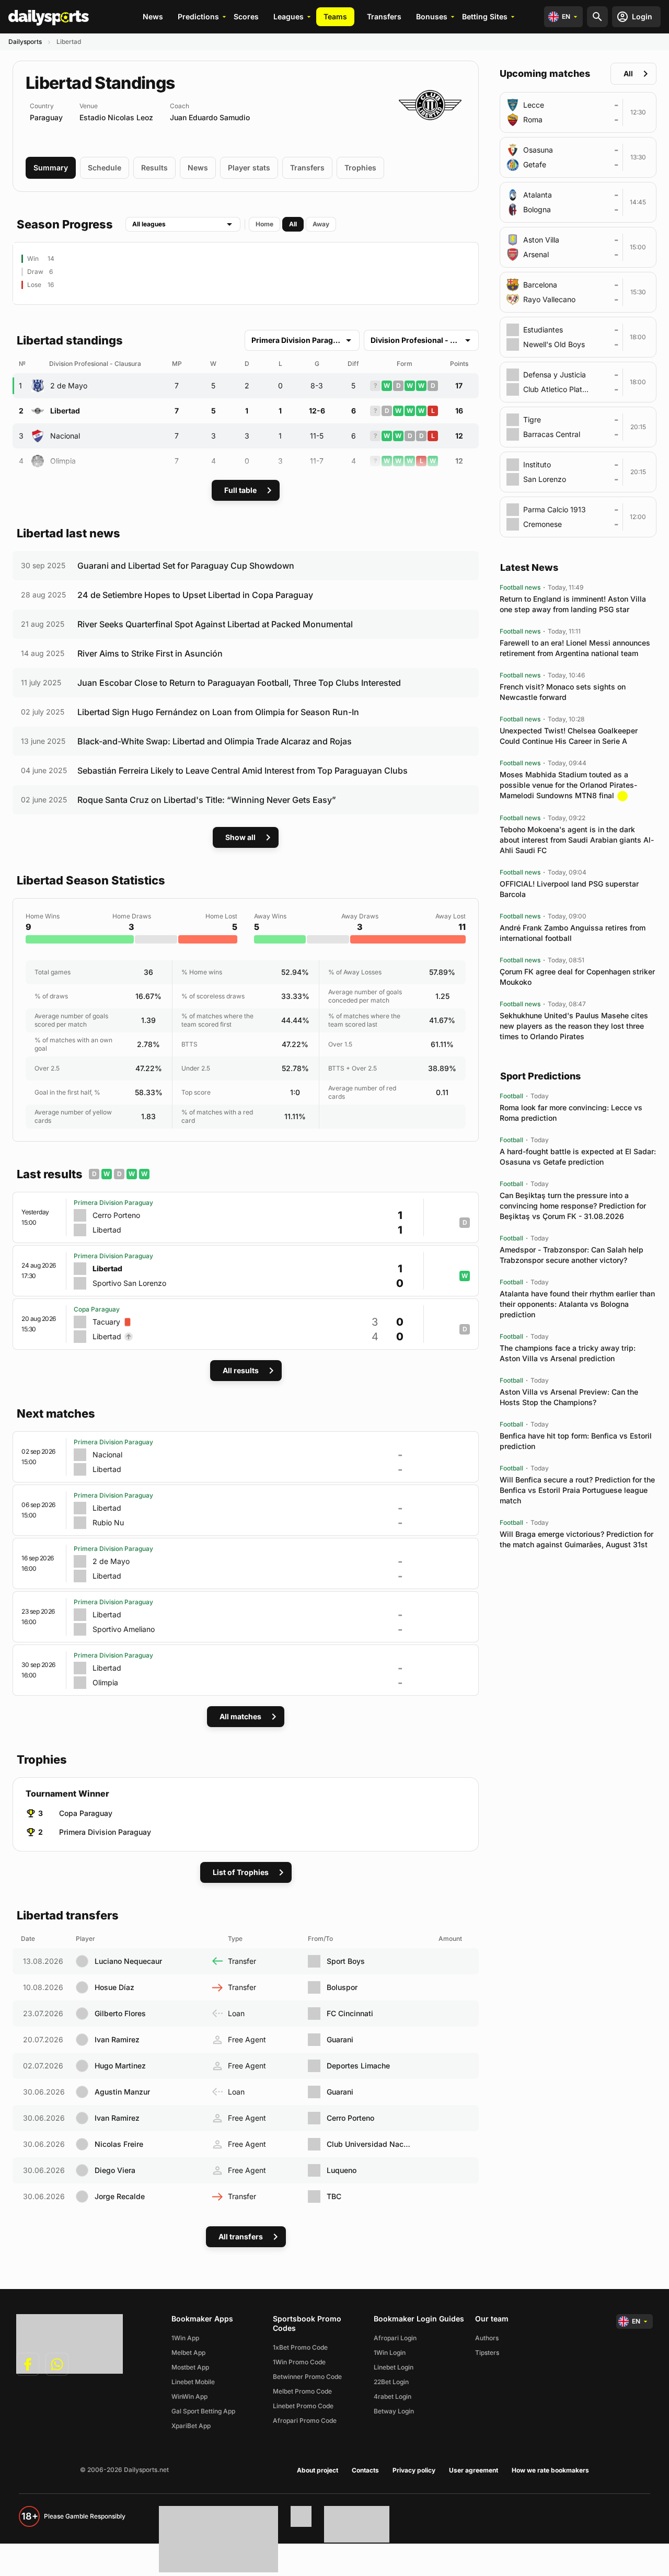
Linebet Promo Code (303, 2406)
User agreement (474, 2470)
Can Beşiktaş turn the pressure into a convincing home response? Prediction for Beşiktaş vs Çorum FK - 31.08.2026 (573, 1206)
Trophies (360, 168)
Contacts (365, 2470)
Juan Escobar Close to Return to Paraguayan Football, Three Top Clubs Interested (239, 683)
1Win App (185, 2338)
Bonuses (432, 16)
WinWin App (189, 2396)
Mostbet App (190, 2367)
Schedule (105, 168)
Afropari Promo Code (305, 2420)
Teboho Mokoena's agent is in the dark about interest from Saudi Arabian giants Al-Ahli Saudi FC (577, 840)
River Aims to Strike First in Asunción (150, 653)
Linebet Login (394, 2367)
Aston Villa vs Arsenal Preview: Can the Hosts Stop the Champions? (569, 1397)
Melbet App (188, 2353)
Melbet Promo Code (302, 2391)
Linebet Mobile (193, 2382)
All (293, 224)
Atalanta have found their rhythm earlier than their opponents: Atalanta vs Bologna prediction (577, 1304)
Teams (335, 16)
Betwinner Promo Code (307, 2377)
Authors (487, 2338)
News (153, 16)
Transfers (384, 16)
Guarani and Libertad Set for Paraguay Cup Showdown (186, 566)
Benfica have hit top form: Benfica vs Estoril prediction (576, 1441)
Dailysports (25, 42)
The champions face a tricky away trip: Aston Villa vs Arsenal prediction (568, 1353)
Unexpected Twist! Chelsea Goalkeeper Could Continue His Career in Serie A (569, 736)
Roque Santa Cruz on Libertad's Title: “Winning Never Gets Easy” (207, 800)
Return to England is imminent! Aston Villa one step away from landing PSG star (573, 604)
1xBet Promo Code (300, 2347)
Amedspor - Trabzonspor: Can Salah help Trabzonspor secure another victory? (572, 1255)
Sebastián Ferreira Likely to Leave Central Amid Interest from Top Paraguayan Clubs (243, 770)
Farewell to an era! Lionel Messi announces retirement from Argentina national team (575, 648)
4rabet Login (393, 2396)
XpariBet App (191, 2426)
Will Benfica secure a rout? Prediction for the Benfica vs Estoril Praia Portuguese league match (577, 1490)
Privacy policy (414, 2470)
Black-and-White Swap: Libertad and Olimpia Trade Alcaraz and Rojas (215, 741)
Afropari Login (395, 2338)
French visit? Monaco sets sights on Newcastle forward (563, 692)
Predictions (198, 16)
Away (321, 224)
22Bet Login (391, 2382)
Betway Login (394, 2411)
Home (264, 224)
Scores (246, 16)
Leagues (289, 16)
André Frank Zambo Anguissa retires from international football (573, 933)
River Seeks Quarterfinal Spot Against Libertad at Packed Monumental (215, 624)
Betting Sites (485, 16)
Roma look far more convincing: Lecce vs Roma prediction (571, 1113)
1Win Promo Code (299, 2362)
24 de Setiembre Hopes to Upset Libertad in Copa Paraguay (195, 595)
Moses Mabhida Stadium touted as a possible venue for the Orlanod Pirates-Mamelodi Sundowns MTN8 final (568, 785)
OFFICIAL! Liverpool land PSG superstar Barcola (569, 889)
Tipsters (487, 2353)
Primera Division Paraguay (105, 1832)
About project (318, 2470)
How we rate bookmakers (550, 2470)
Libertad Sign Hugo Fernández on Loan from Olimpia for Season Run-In (218, 712)
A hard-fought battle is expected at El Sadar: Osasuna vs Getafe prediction (578, 1157)
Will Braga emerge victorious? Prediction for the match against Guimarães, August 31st (576, 1539)
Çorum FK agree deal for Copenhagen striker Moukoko (577, 977)
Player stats (249, 168)
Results (154, 168)
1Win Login (390, 2353)
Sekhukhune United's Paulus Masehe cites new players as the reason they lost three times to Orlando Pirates (574, 1026)
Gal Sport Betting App (203, 2411)
